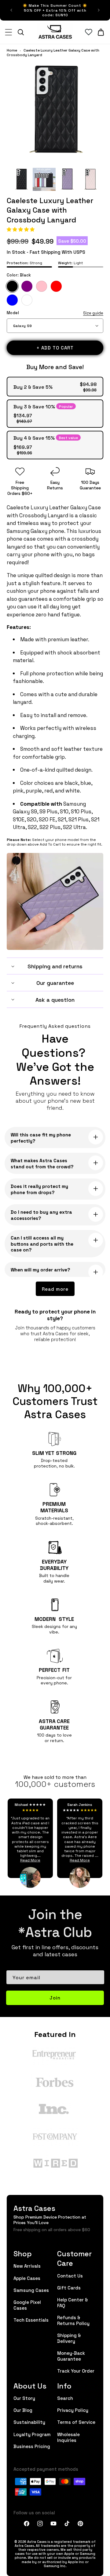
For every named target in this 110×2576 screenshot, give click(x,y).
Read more (55, 1289)
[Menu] (9, 32)
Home (12, 50)
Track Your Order (76, 2371)
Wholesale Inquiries (68, 2437)
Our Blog (23, 2410)
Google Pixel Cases (27, 2305)
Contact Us (70, 2275)
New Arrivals (27, 2266)
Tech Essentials (31, 2320)
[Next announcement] (99, 10)
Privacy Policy (73, 2410)
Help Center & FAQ (73, 2302)
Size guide (93, 313)
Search (65, 2398)
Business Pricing (32, 2446)
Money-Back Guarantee (71, 2356)
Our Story (24, 2398)
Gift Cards (69, 2287)
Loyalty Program (32, 2434)
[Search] (21, 32)
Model (55, 313)
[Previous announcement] (11, 10)
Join (55, 1998)
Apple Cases (27, 2278)
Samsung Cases (31, 2290)
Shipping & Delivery (69, 2338)
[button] (21, 229)
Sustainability (29, 2422)
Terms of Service (76, 2422)
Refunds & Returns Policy (73, 2320)
